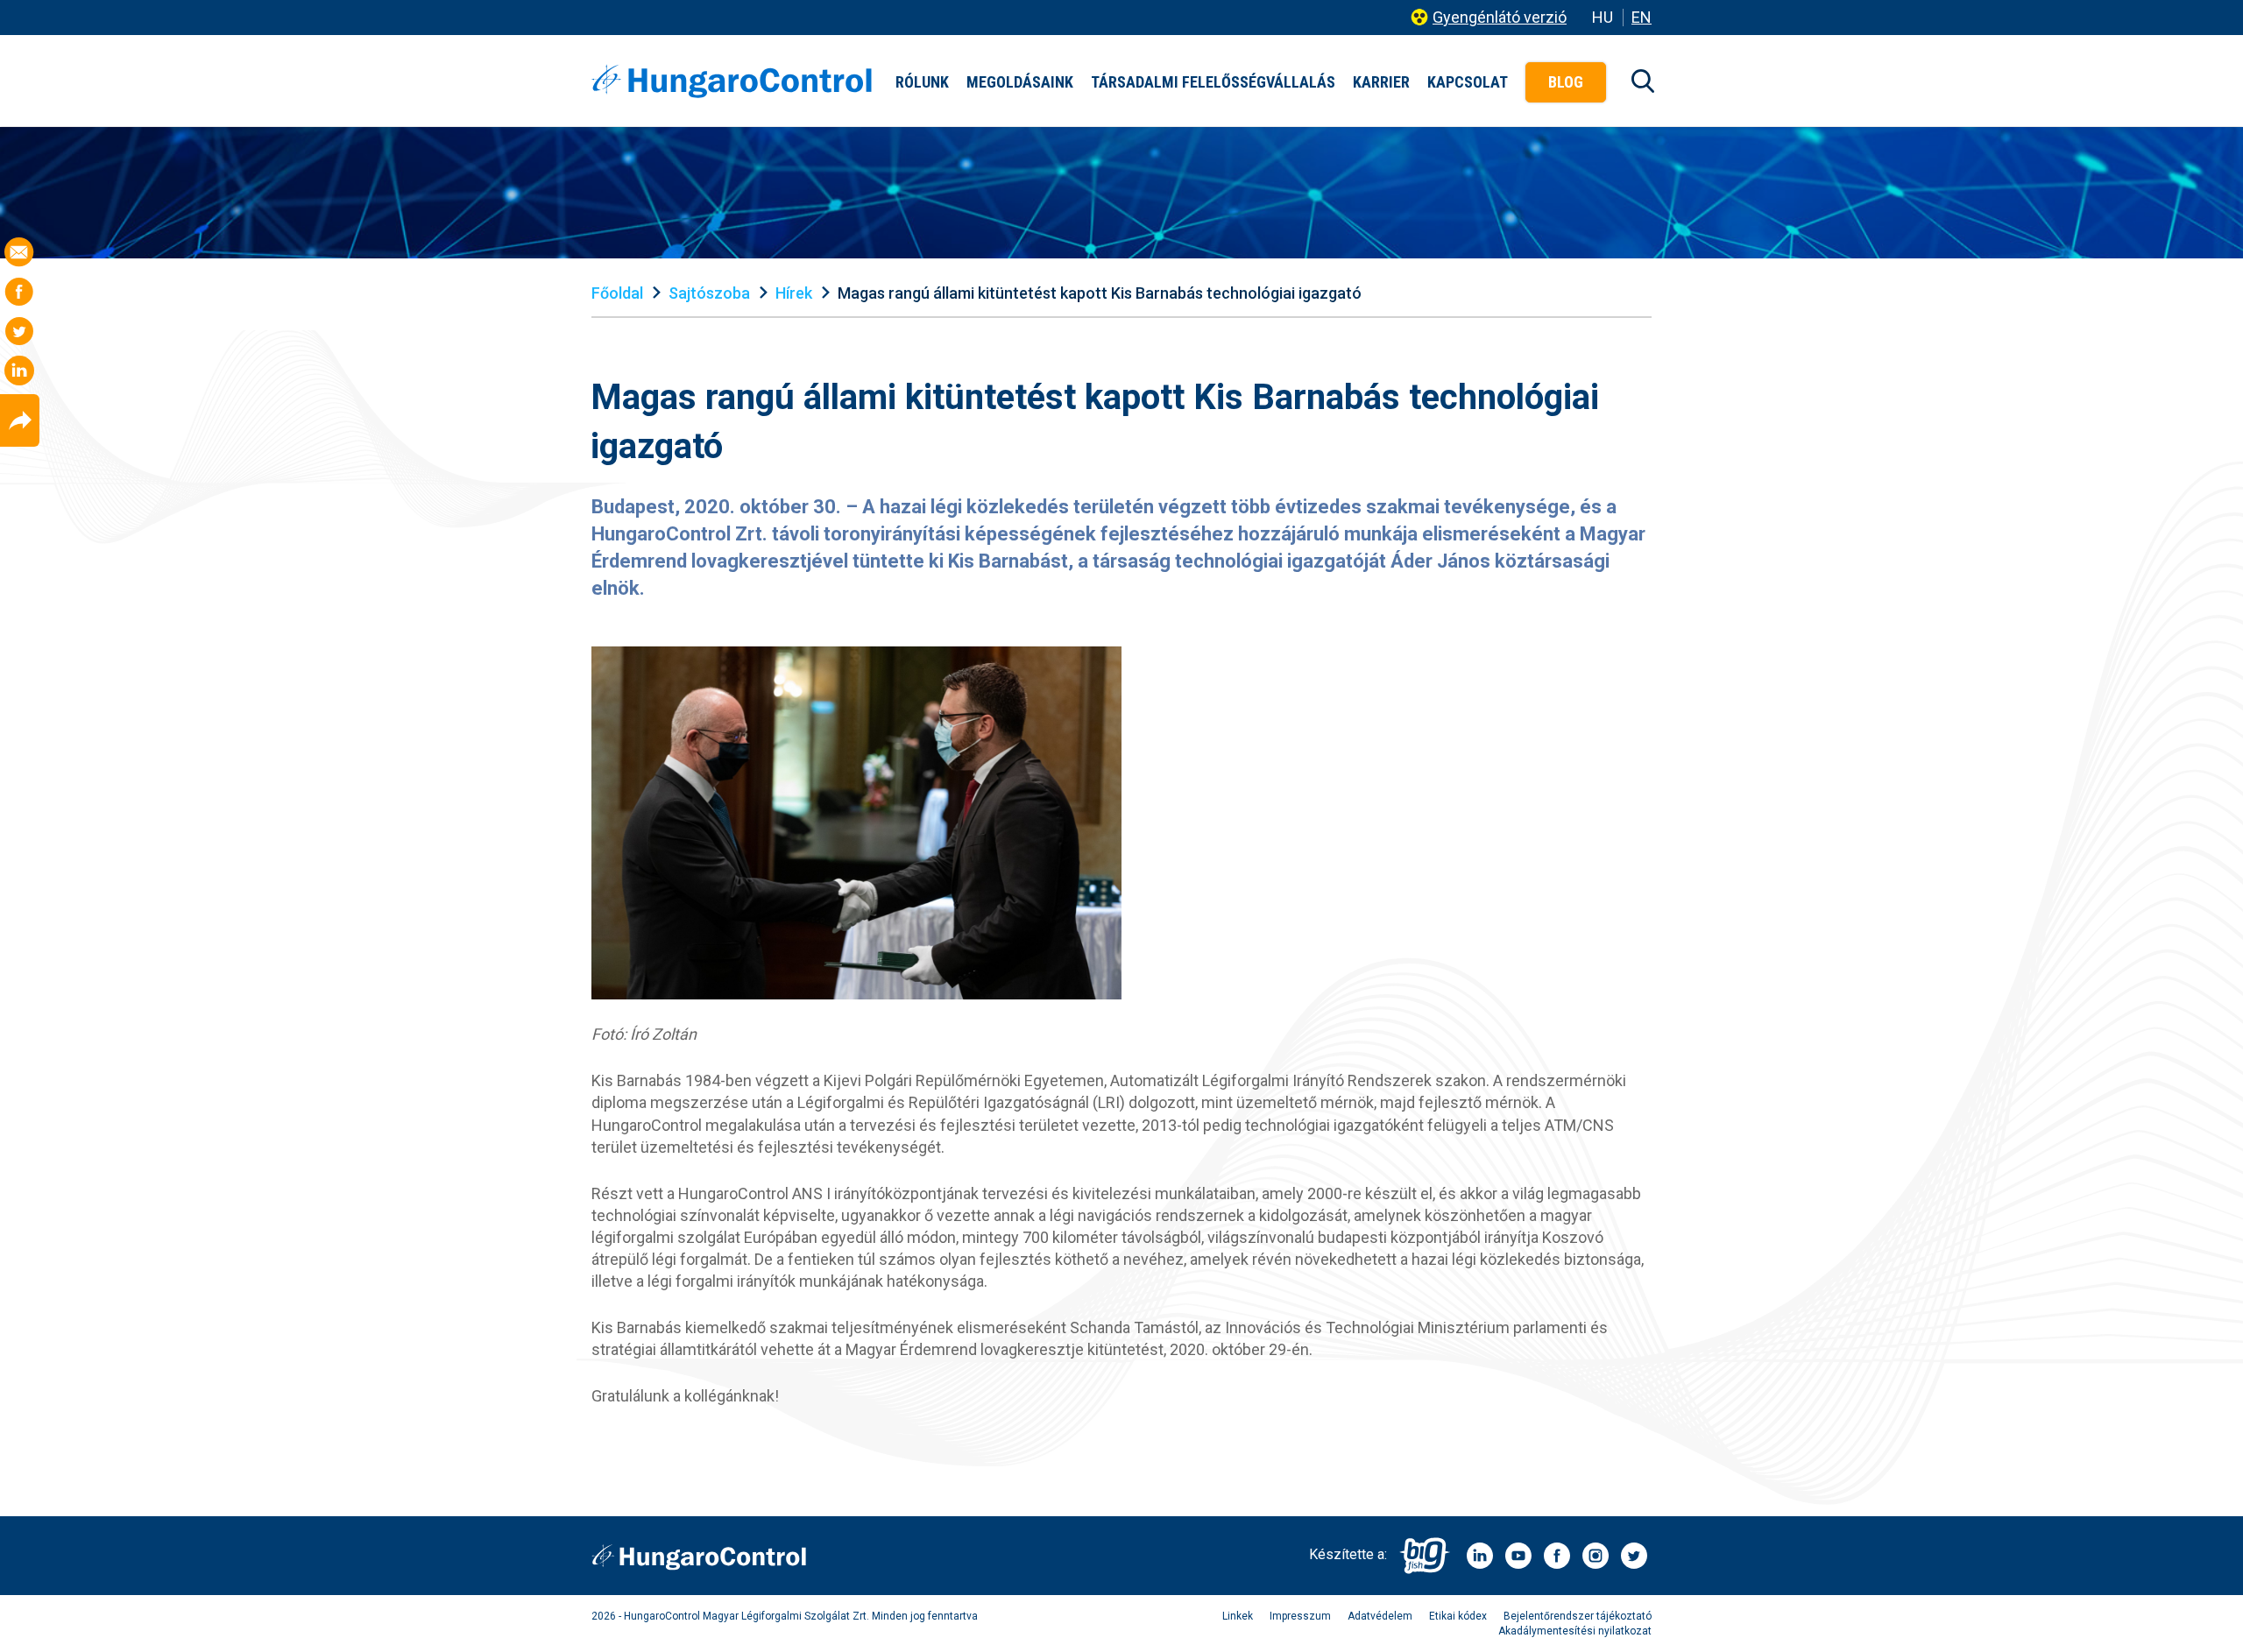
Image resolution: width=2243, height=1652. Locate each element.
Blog (1566, 82)
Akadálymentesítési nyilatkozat (1575, 1631)
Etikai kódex (1458, 1616)
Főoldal (617, 293)
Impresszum (1300, 1616)
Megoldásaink (1020, 82)
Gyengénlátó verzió (1500, 17)
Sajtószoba (709, 293)
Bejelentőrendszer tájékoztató (1578, 1616)
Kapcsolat (1468, 82)
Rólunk (922, 82)
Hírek (794, 293)
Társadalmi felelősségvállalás (1213, 82)
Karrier (1381, 82)
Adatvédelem (1380, 1616)
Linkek (1238, 1616)
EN (1642, 17)
